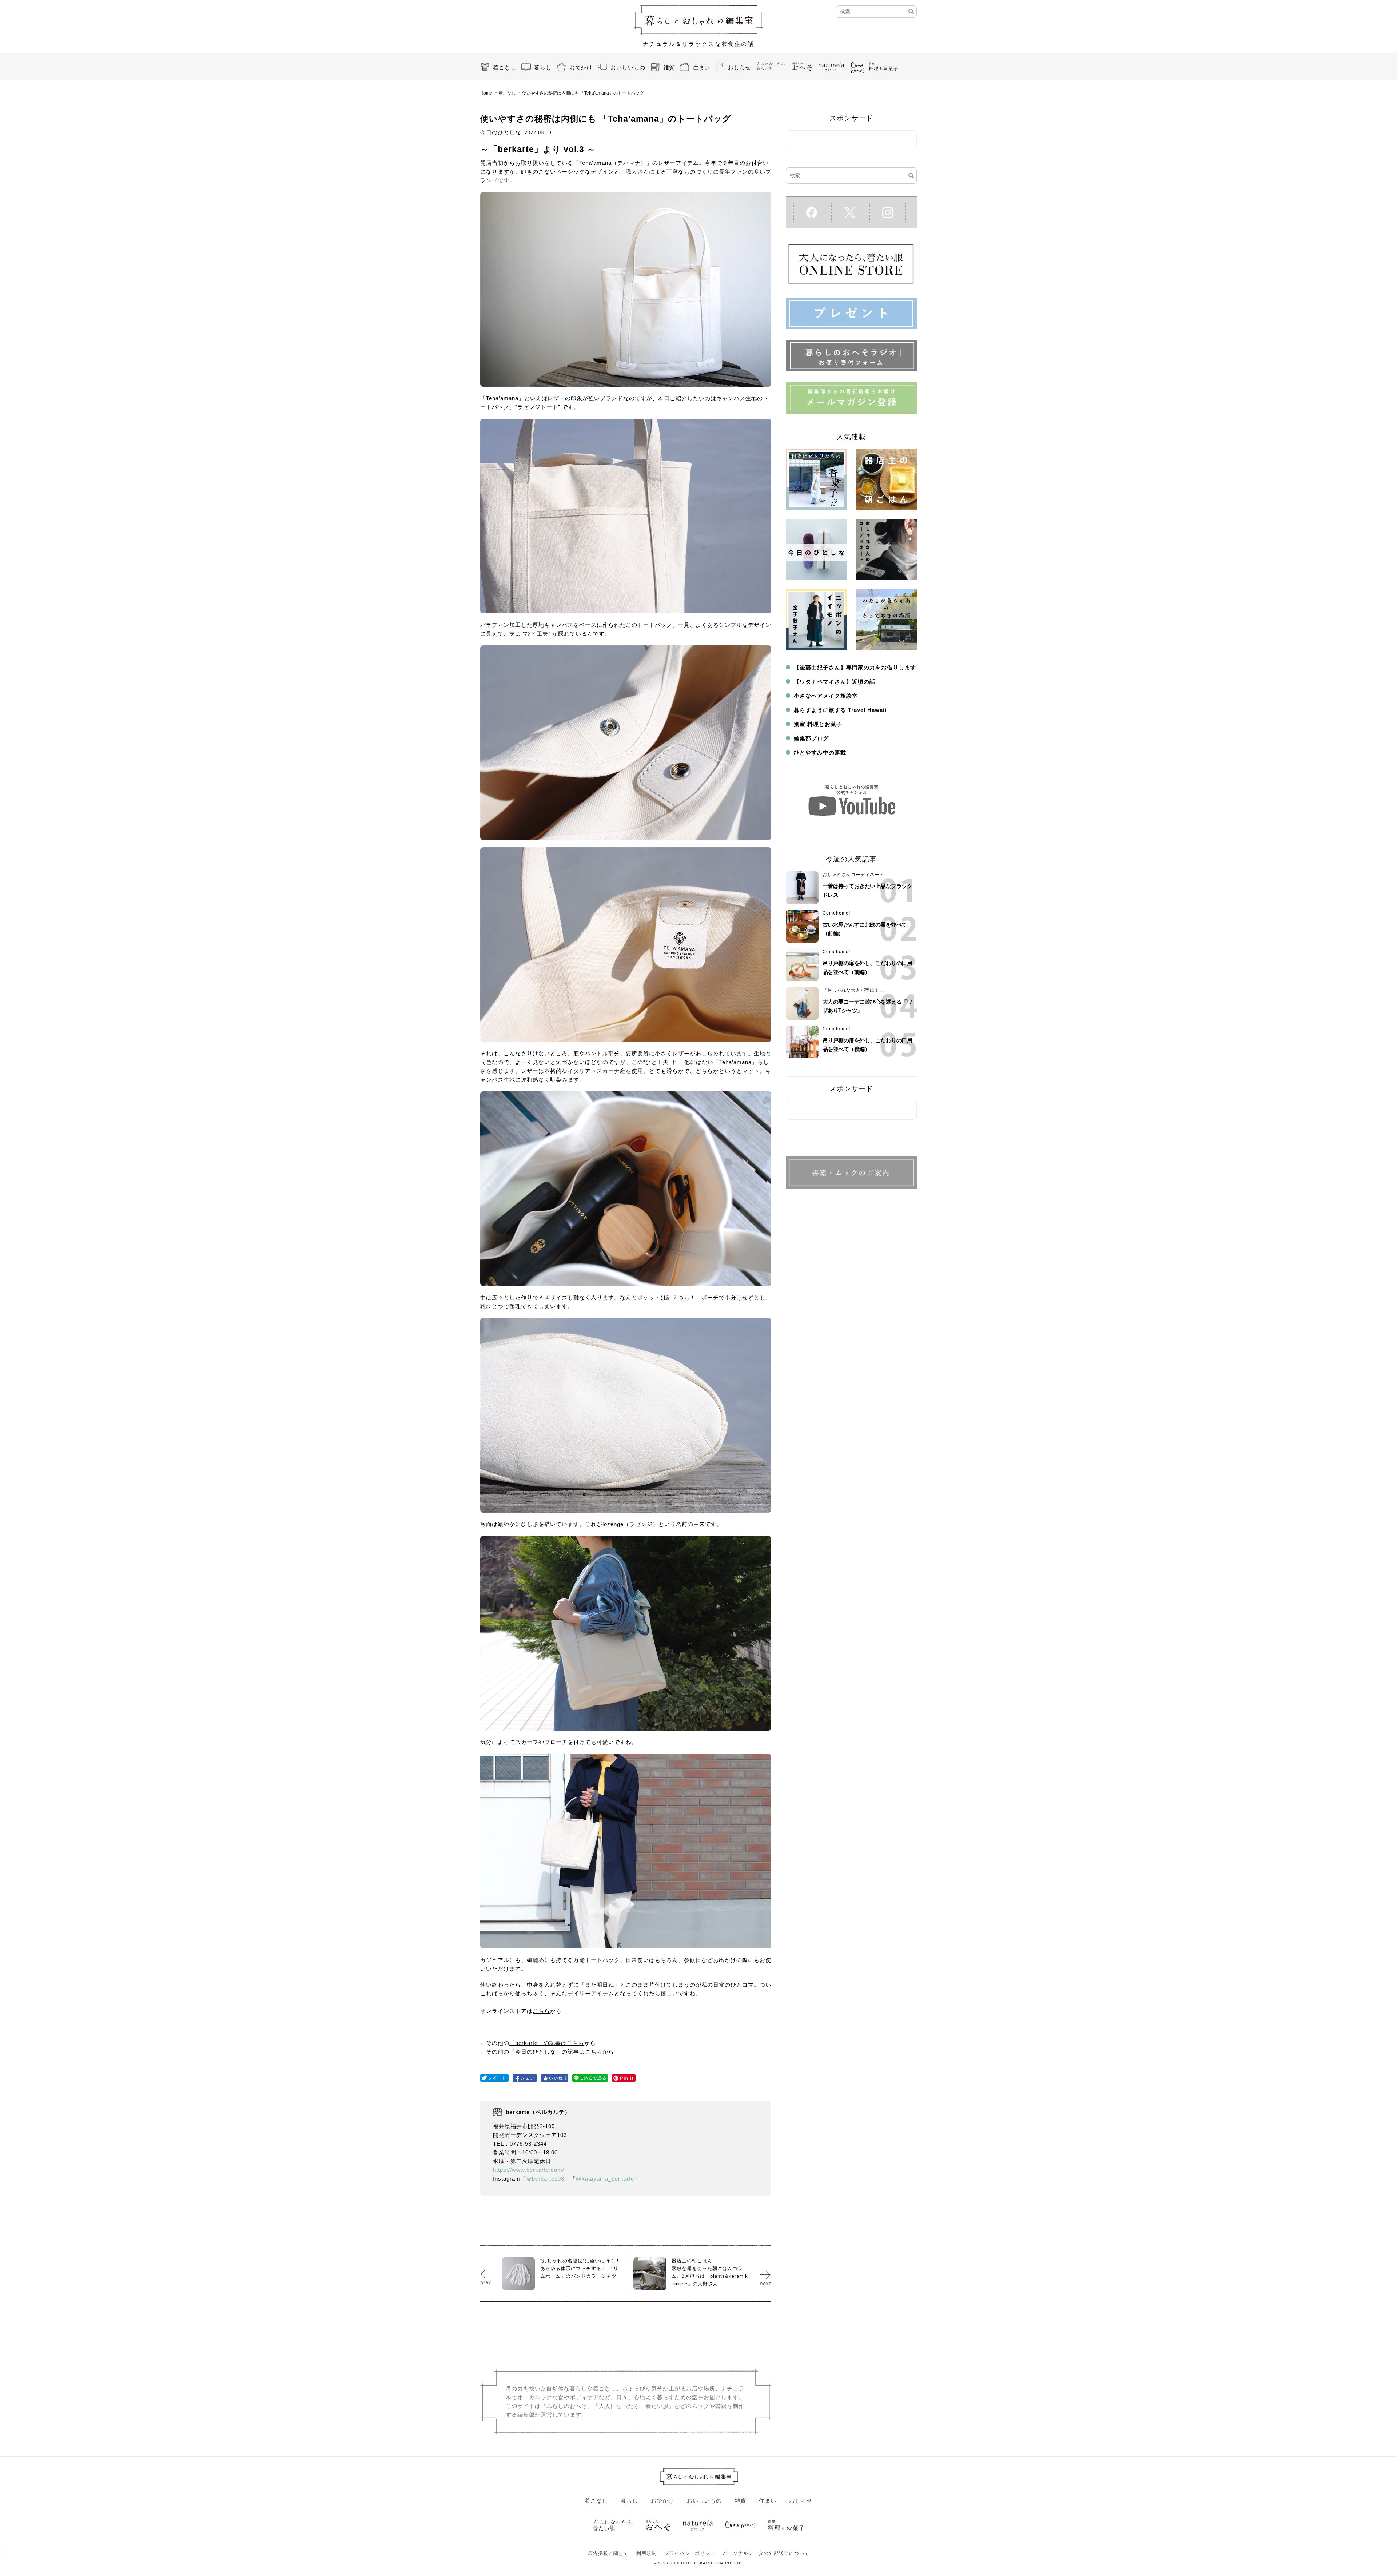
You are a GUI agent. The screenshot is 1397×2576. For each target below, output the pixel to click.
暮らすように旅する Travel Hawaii (840, 710)
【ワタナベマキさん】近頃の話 (835, 682)
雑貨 (669, 67)
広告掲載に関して (608, 2553)
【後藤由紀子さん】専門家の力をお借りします (855, 667)
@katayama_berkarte (605, 2179)
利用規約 (646, 2553)
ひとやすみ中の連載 (820, 753)
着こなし (505, 67)
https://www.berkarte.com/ (529, 2170)
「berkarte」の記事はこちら (547, 2043)
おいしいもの (628, 67)
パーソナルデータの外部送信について (766, 2553)
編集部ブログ (811, 738)
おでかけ (581, 67)
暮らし (543, 67)
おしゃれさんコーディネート (853, 875)
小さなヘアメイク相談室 (826, 696)
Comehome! (836, 913)
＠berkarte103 (545, 2179)
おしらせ (740, 67)
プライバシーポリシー (690, 2553)
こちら (541, 2011)
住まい (701, 67)
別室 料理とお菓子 (818, 724)
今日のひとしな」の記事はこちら (559, 2052)
